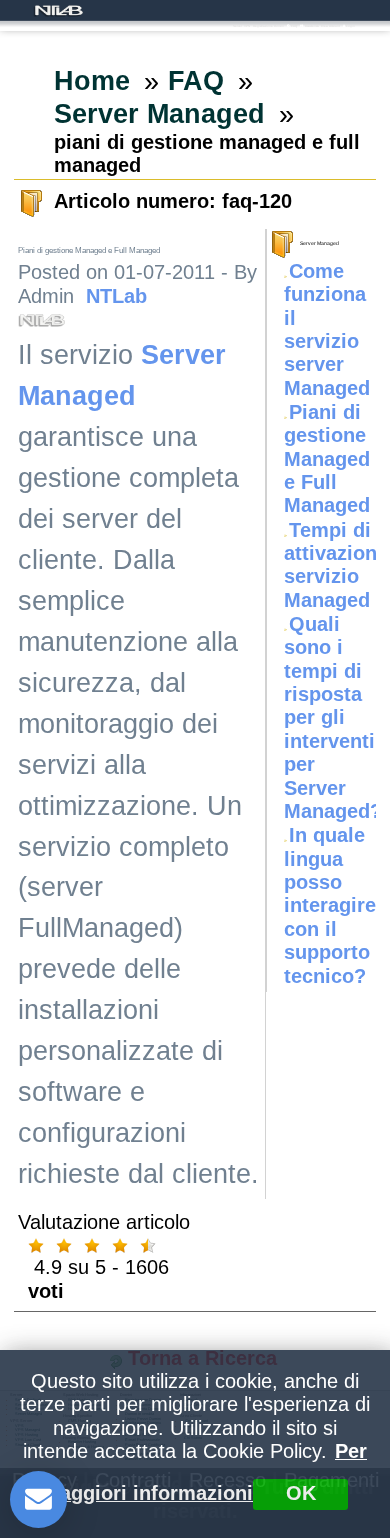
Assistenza (312, 26)
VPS (247, 26)
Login (350, 26)
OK (301, 1493)
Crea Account (330, 26)
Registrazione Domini (268, 26)
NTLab (116, 296)
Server (237, 26)
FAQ (294, 26)
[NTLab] (58, 10)
